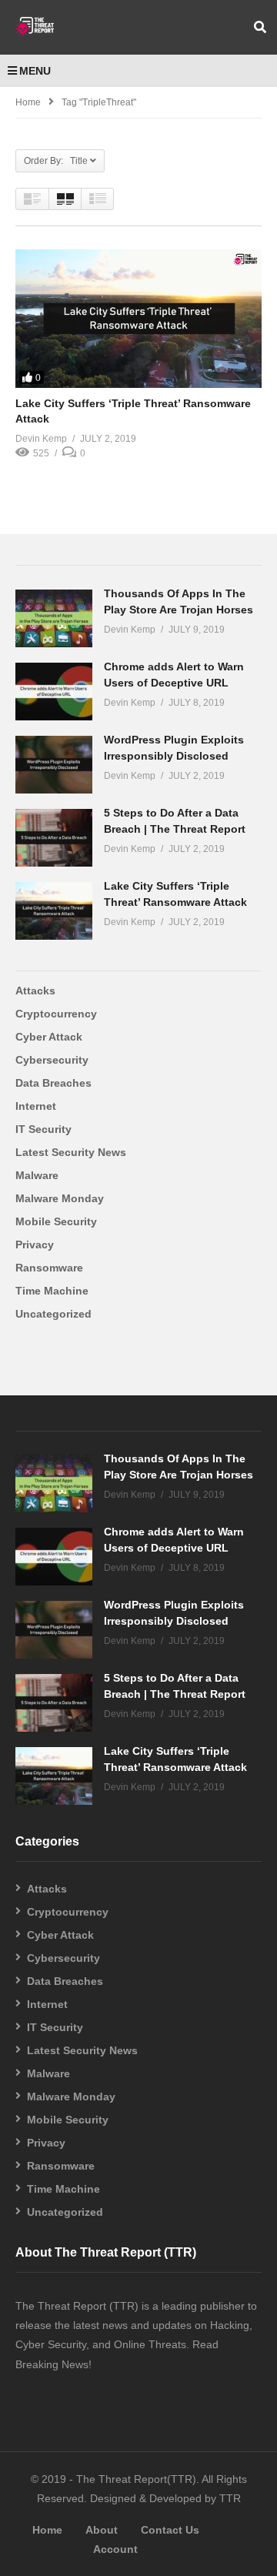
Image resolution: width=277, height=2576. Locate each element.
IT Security (43, 1129)
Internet (36, 1106)
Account (115, 2549)
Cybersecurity (52, 1060)
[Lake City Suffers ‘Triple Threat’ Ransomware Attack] (138, 319)
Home (28, 102)
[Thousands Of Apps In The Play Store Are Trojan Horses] (54, 618)
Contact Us (170, 2530)
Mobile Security (56, 1221)
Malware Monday (60, 1198)
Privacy (35, 1245)
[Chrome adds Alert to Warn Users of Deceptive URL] (54, 692)
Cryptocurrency (56, 1014)
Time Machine (52, 1291)
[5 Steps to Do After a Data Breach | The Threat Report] (54, 838)
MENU (35, 71)
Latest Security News (71, 1152)
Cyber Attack (49, 1037)
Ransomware (49, 1268)
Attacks (35, 991)
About (102, 2530)
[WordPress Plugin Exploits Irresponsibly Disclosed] (54, 765)
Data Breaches (53, 1083)
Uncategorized (53, 1314)
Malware (37, 1175)
